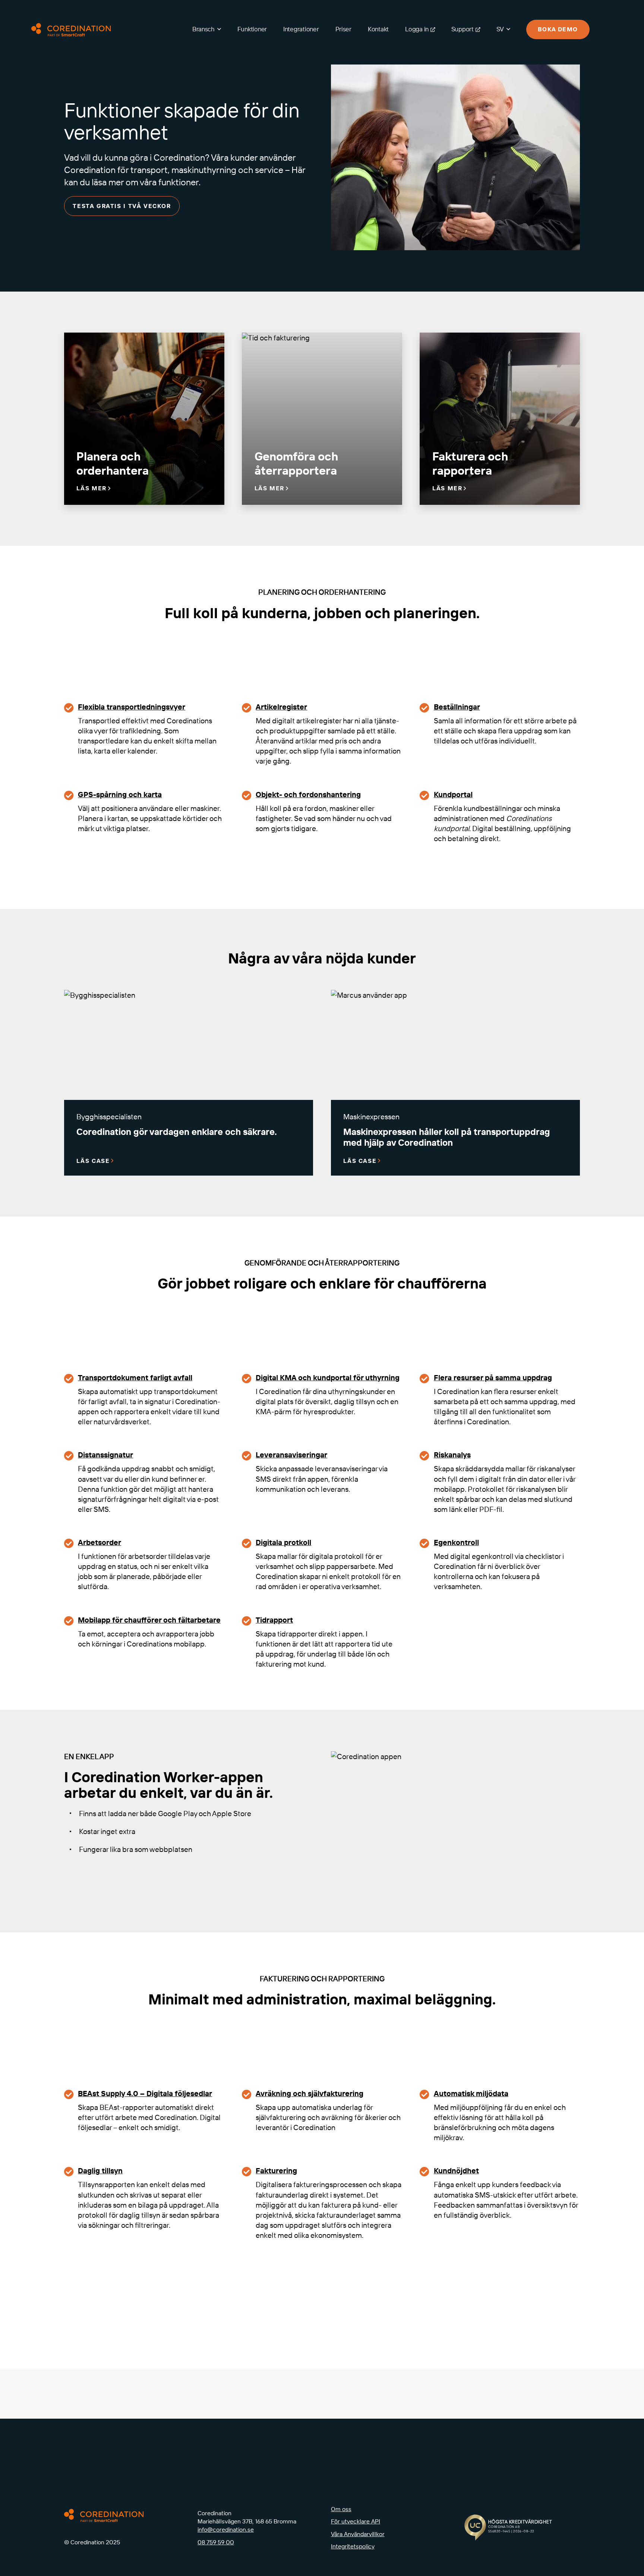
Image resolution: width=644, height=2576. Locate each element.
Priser (343, 29)
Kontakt (378, 29)
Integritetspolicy (353, 2546)
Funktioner (252, 29)
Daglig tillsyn (100, 2171)
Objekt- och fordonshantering (308, 794)
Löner (62, 2268)
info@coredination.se (226, 2529)
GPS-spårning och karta (120, 794)
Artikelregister (281, 707)
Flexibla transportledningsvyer (132, 707)
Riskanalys (452, 1455)
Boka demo (558, 29)
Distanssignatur (105, 1455)
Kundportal (453, 794)
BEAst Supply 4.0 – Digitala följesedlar (145, 2093)
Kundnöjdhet (456, 2171)
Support (463, 29)
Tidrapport (274, 1620)
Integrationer (301, 29)
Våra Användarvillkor (358, 2534)
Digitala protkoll (283, 1542)
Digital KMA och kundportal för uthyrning (328, 1377)
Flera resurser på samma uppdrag (493, 1377)
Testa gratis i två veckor (122, 206)
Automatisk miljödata (471, 2093)
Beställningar (457, 707)
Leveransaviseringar (291, 1455)
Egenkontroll (456, 1542)
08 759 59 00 (216, 2542)
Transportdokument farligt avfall (135, 1377)
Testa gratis (454, 2416)
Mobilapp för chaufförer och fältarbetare (149, 1620)
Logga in (417, 29)
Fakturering (276, 2171)
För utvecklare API (356, 2521)
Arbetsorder (100, 1542)
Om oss (341, 2509)
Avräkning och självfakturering (310, 2093)
